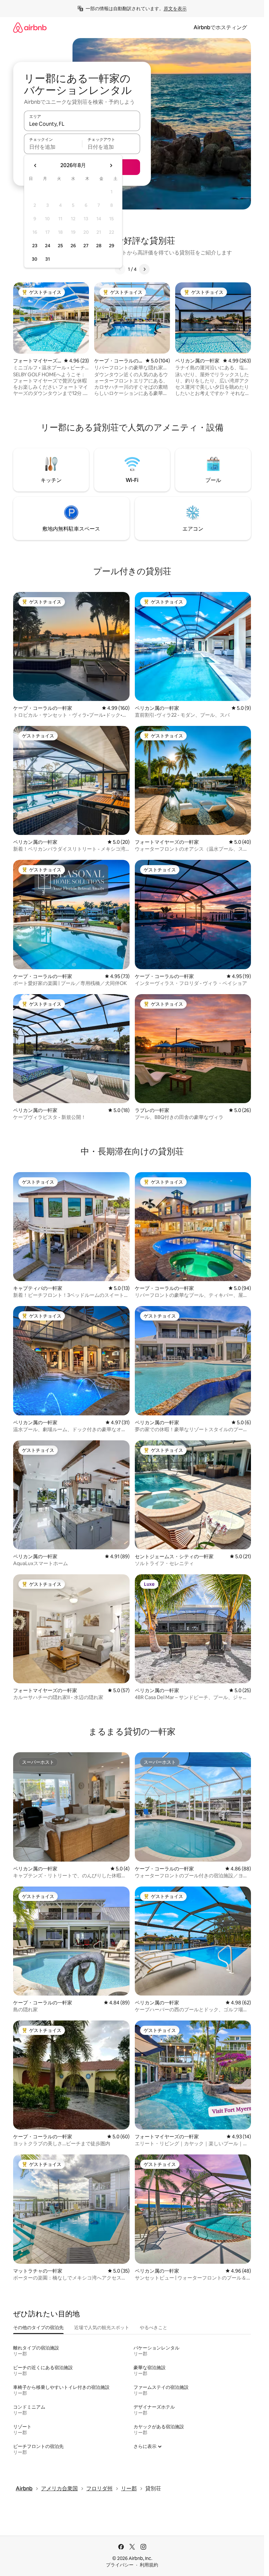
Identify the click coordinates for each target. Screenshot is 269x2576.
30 (35, 259)
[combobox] (82, 124)
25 (60, 246)
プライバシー (120, 2565)
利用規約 (149, 2565)
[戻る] (120, 269)
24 (48, 246)
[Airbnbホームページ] (30, 27)
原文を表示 (175, 9)
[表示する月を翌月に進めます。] (111, 165)
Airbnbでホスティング (220, 27)
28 (99, 246)
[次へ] (144, 269)
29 (112, 246)
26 (73, 246)
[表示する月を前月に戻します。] (35, 165)
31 (48, 259)
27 (86, 246)
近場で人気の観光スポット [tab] (102, 2327)
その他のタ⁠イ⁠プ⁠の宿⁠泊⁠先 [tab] (38, 2327)
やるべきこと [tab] (154, 2327)
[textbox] (53, 147)
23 (35, 246)
